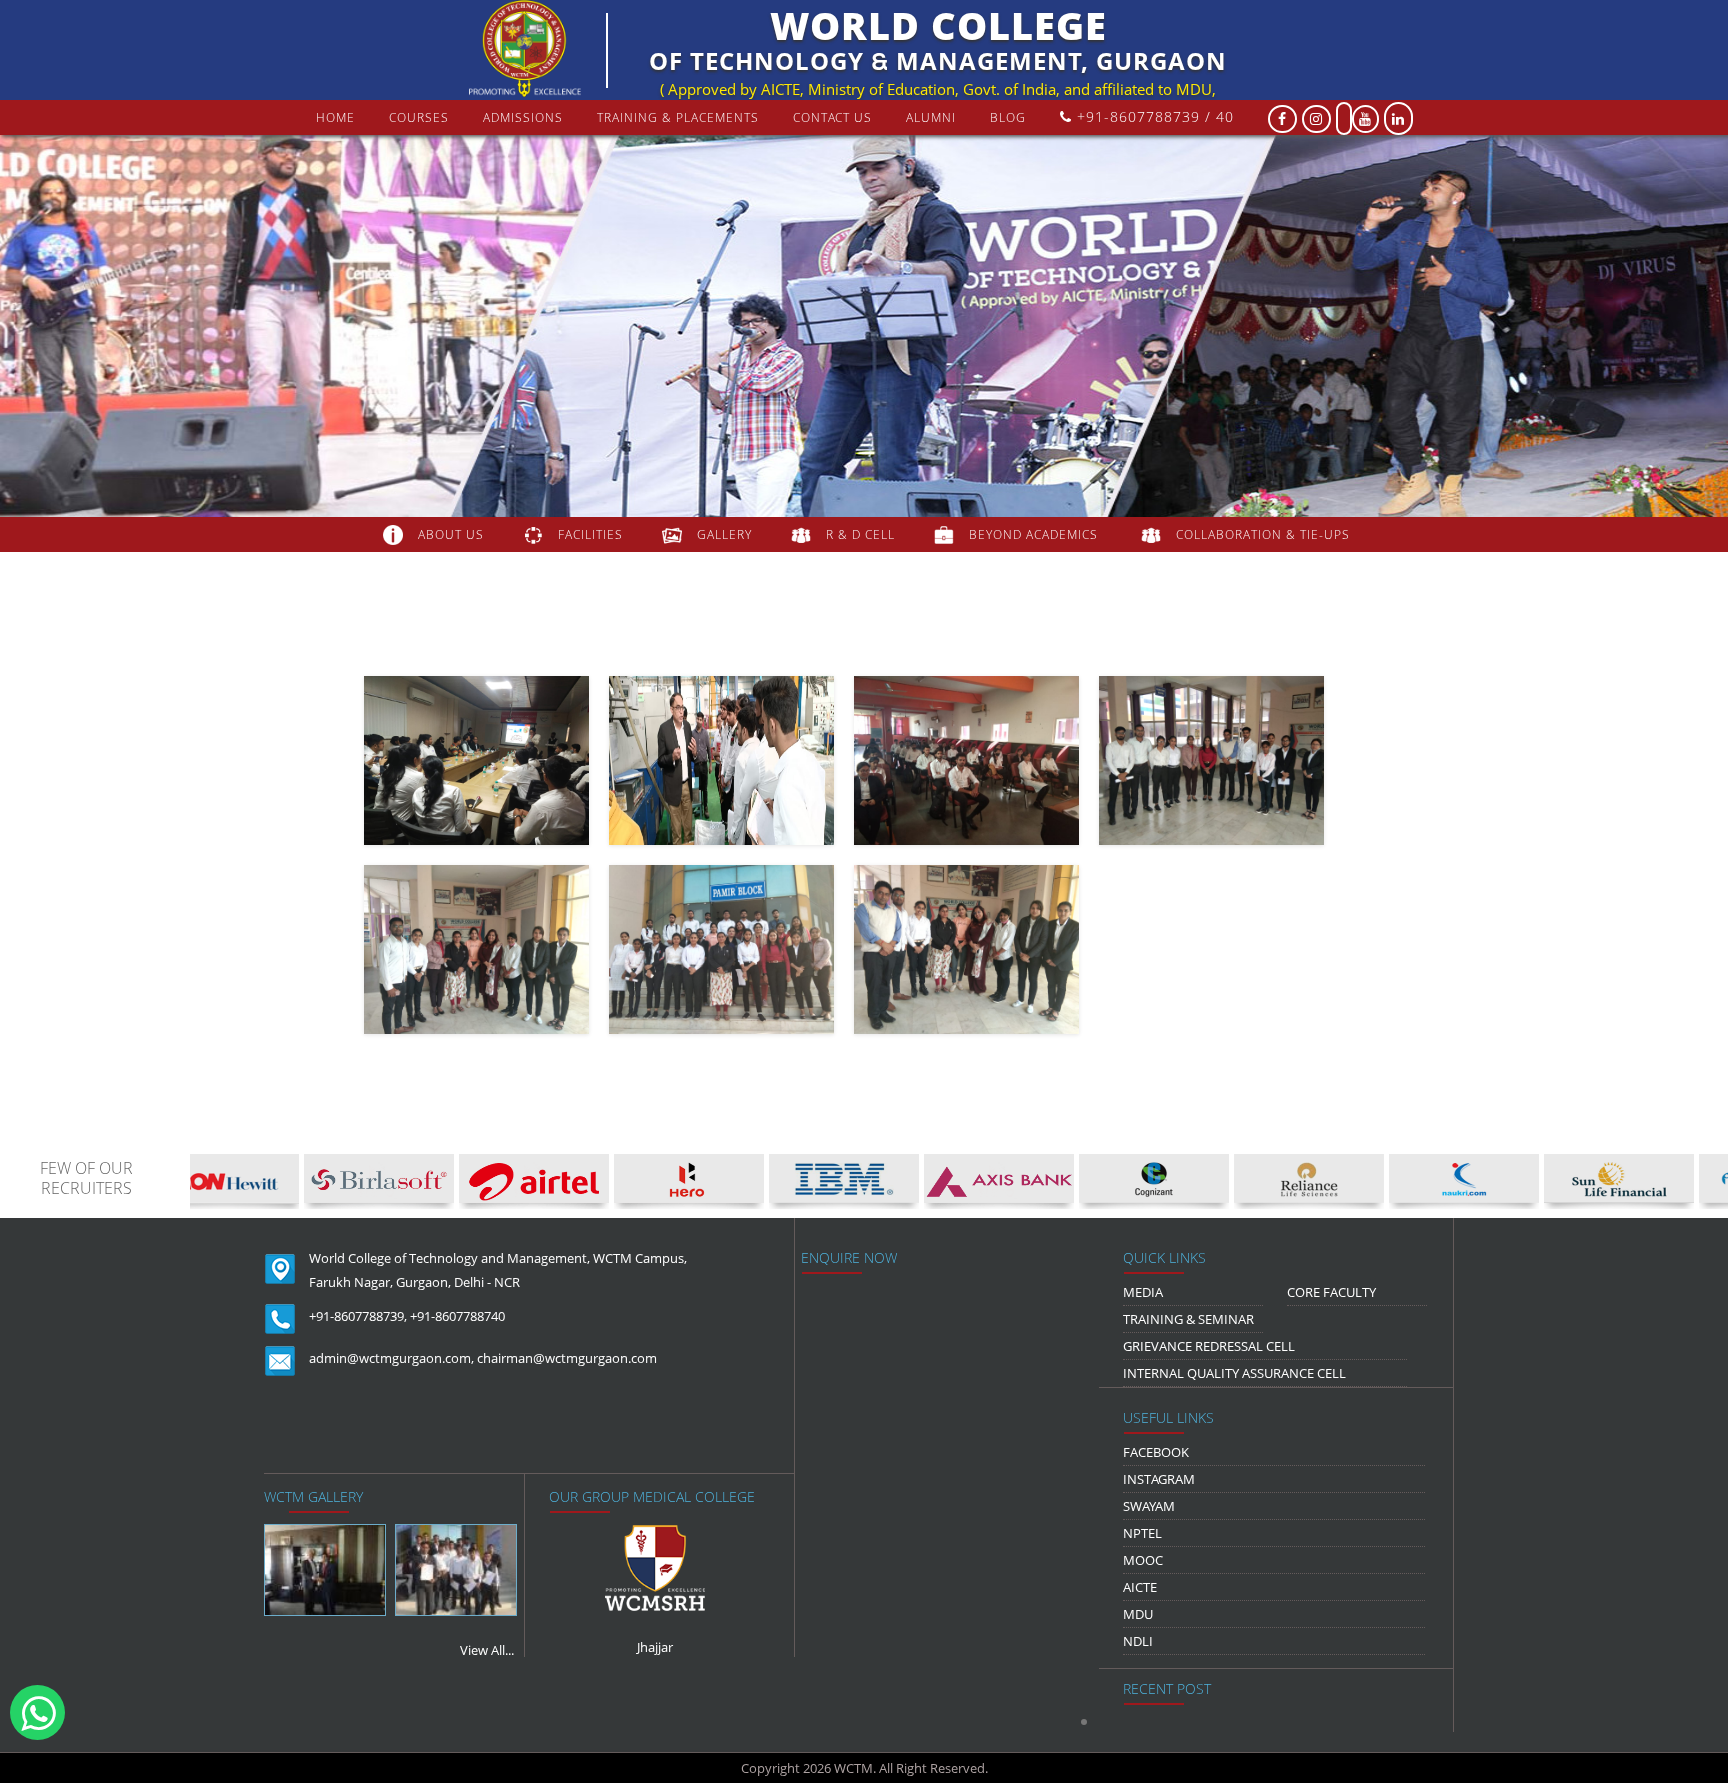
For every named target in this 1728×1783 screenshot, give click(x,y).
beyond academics (1035, 534)
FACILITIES (590, 534)
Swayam (1149, 1506)
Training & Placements (678, 117)
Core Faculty (1331, 1292)
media (1143, 1292)
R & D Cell (860, 534)
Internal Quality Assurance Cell (1234, 1373)
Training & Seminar (1188, 1319)
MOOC (1143, 1560)
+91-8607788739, (358, 1316)
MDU (1138, 1614)
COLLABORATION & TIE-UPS (1263, 534)
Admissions (523, 117)
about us (451, 534)
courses (419, 117)
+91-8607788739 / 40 (1153, 116)
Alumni (931, 117)
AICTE (1140, 1587)
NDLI (1138, 1641)
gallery (724, 534)
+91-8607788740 (457, 1316)
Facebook (1156, 1452)
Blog (1008, 117)
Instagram (1159, 1479)
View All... (487, 1650)
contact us (832, 117)
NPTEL (1142, 1533)
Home (335, 117)
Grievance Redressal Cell (1209, 1346)
